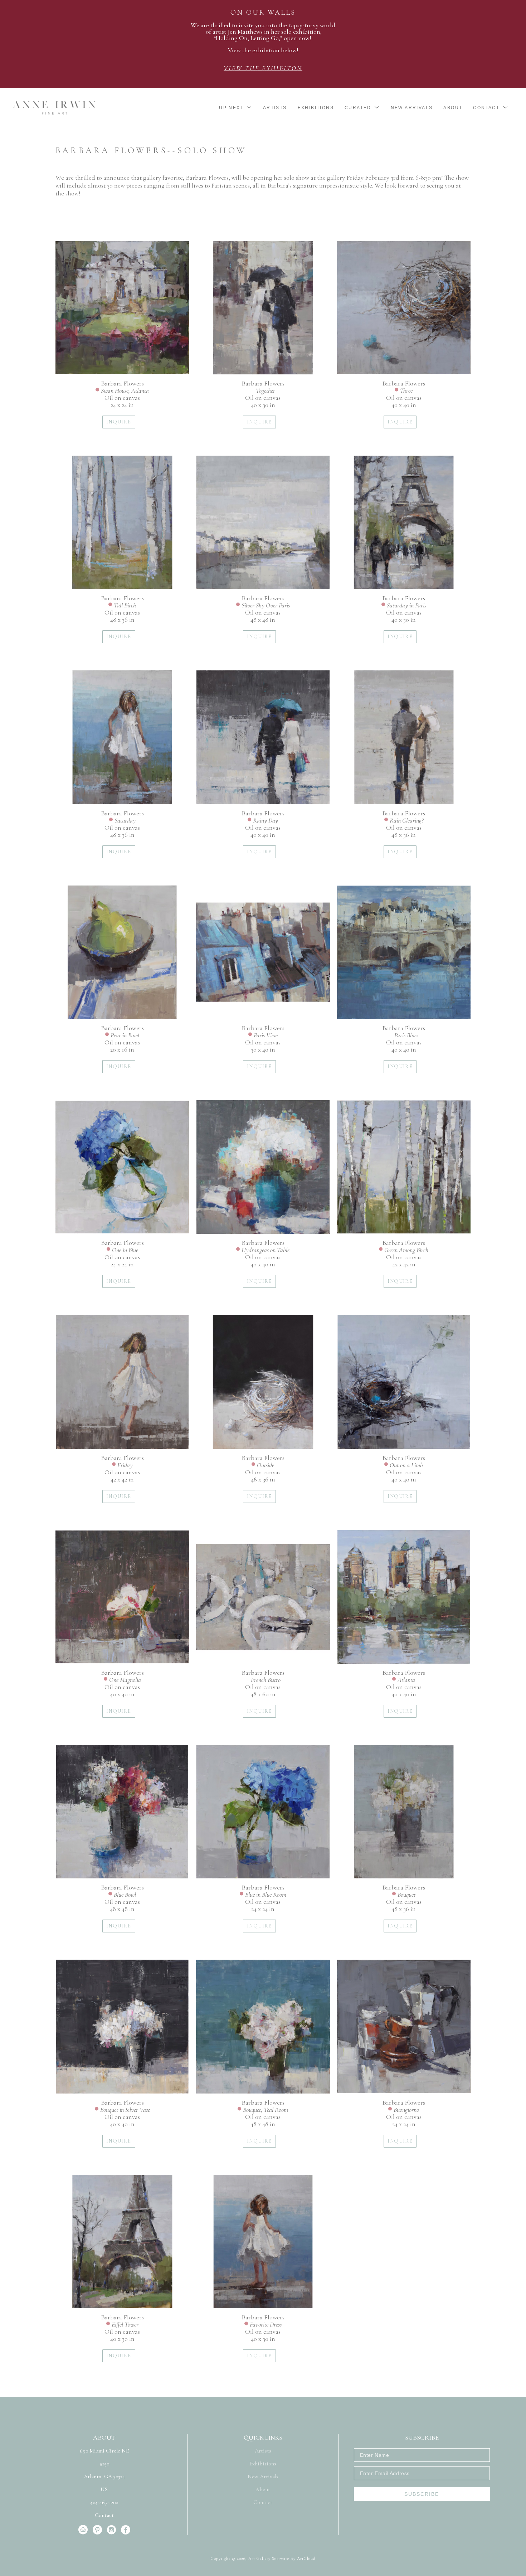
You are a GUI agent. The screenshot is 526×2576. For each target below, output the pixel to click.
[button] (236, 108)
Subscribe (422, 2494)
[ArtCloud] (84, 2530)
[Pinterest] (99, 2530)
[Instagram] (113, 2530)
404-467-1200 (104, 2503)
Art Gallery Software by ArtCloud (282, 2558)
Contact (104, 2515)
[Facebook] (126, 2530)
